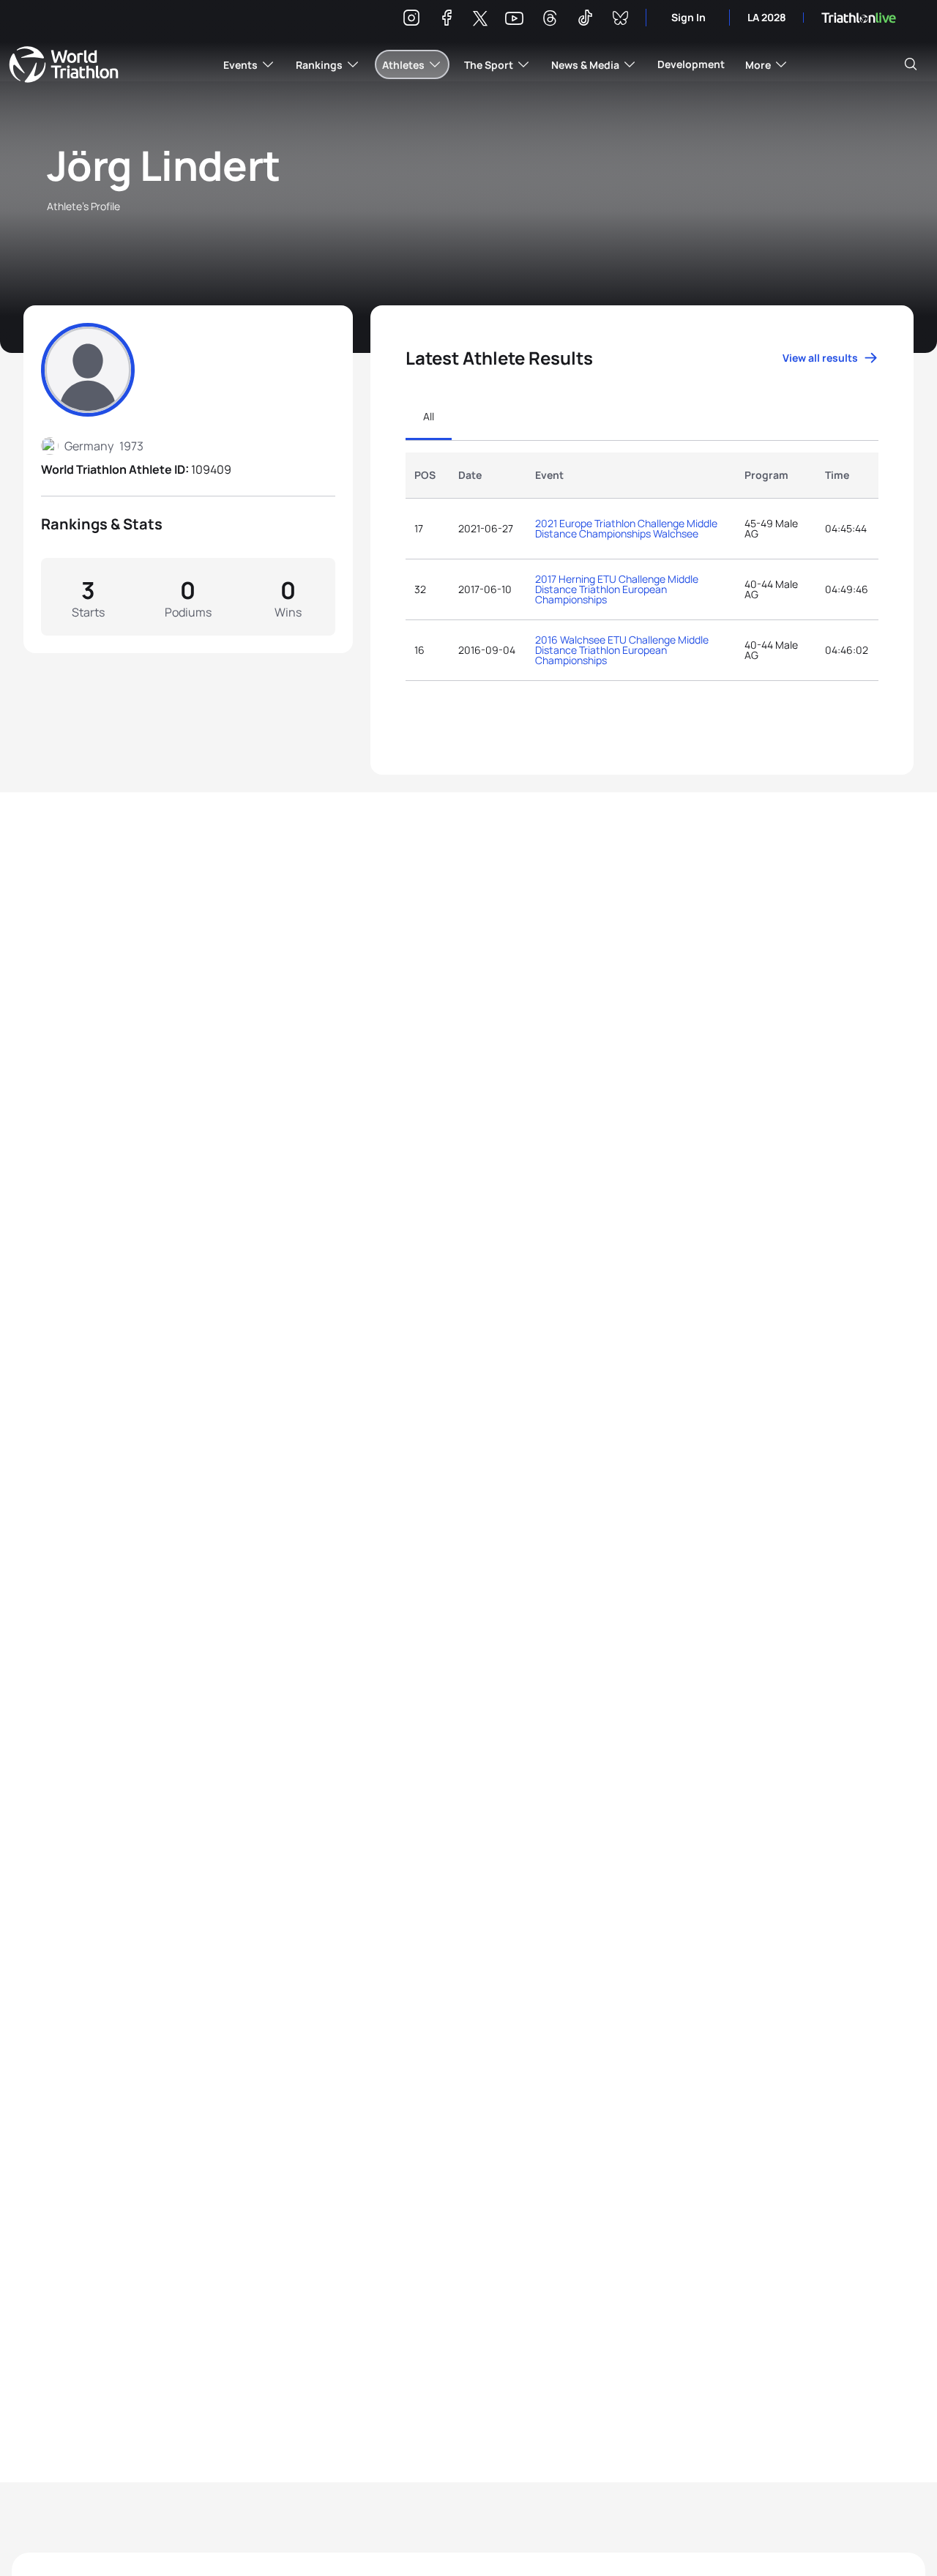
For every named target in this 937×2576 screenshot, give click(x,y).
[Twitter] (480, 19)
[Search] (911, 64)
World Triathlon (64, 64)
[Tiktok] (585, 20)
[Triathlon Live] (859, 18)
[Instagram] (411, 20)
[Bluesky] (620, 20)
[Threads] (550, 20)
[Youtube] (514, 19)
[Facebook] (447, 20)
